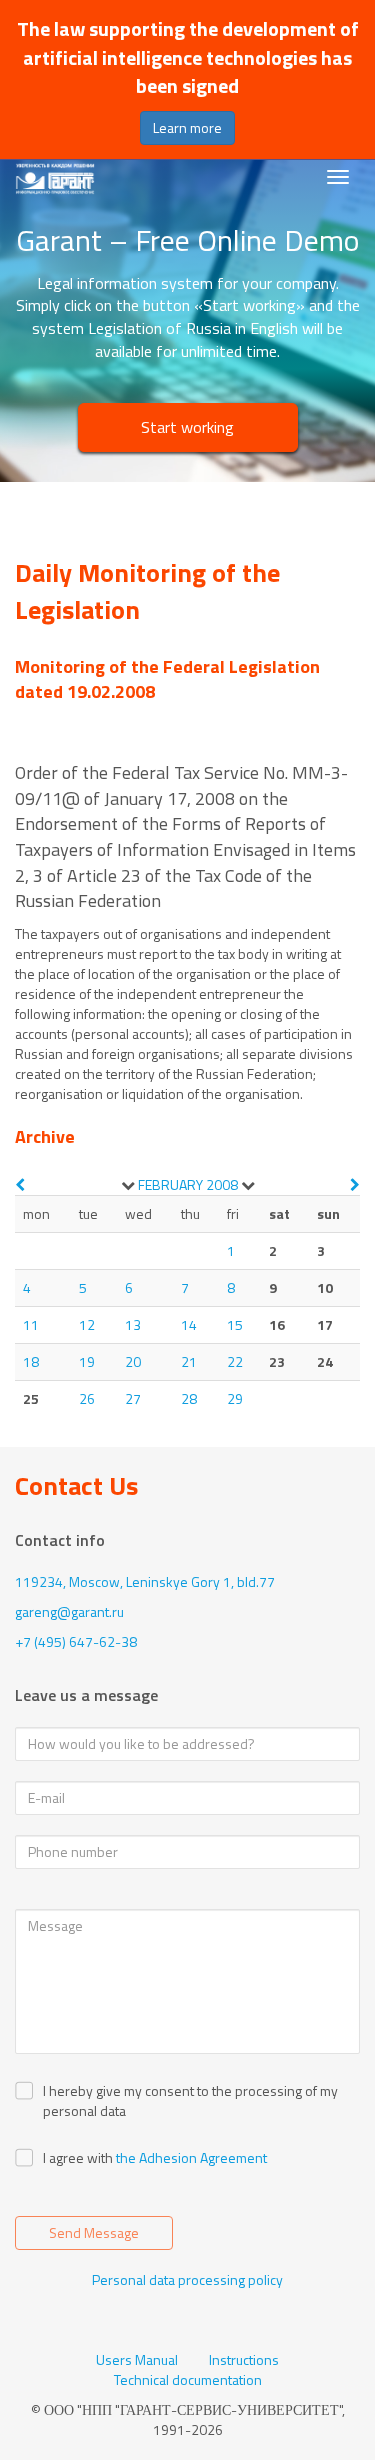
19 (87, 1361)
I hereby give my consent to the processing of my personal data (190, 2101)
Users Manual (137, 2360)
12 (87, 1324)
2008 (222, 1184)
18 (31, 1361)
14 (189, 1324)
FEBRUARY (170, 1184)
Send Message (94, 2232)
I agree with (78, 2158)
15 (235, 1324)
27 (133, 1398)
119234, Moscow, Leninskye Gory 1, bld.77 (145, 1581)
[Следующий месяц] (355, 1184)
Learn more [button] (187, 127)
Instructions (244, 2360)
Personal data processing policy (187, 2279)
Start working (187, 427)
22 (235, 1361)
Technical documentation (188, 2380)
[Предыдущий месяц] (20, 1184)
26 (87, 1398)
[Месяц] (128, 1185)
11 (31, 1324)
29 (235, 1398)
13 (133, 1324)
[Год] (248, 1185)
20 (133, 1361)
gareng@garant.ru (69, 1611)
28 (189, 1398)
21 (189, 1361)
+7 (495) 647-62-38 (76, 1641)
